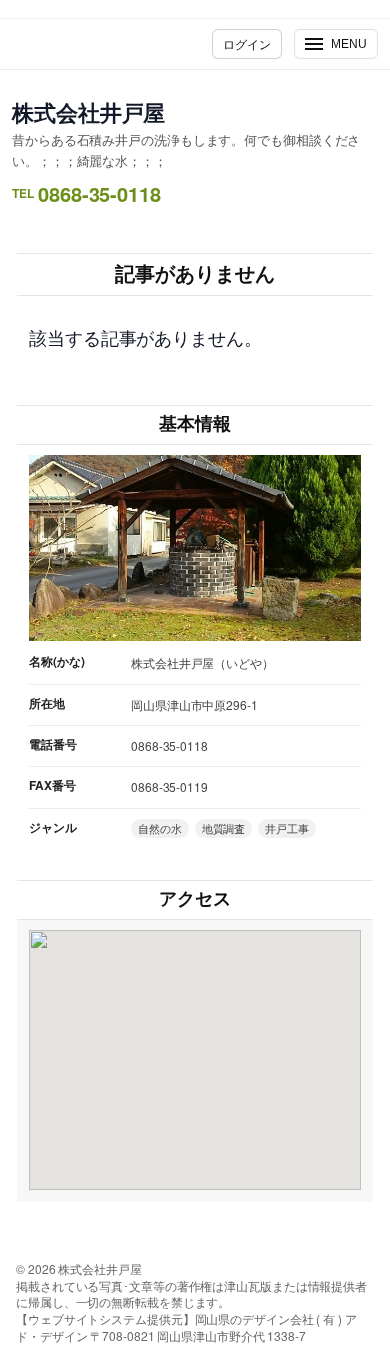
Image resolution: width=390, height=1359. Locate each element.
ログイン (247, 43)
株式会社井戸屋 (88, 112)
